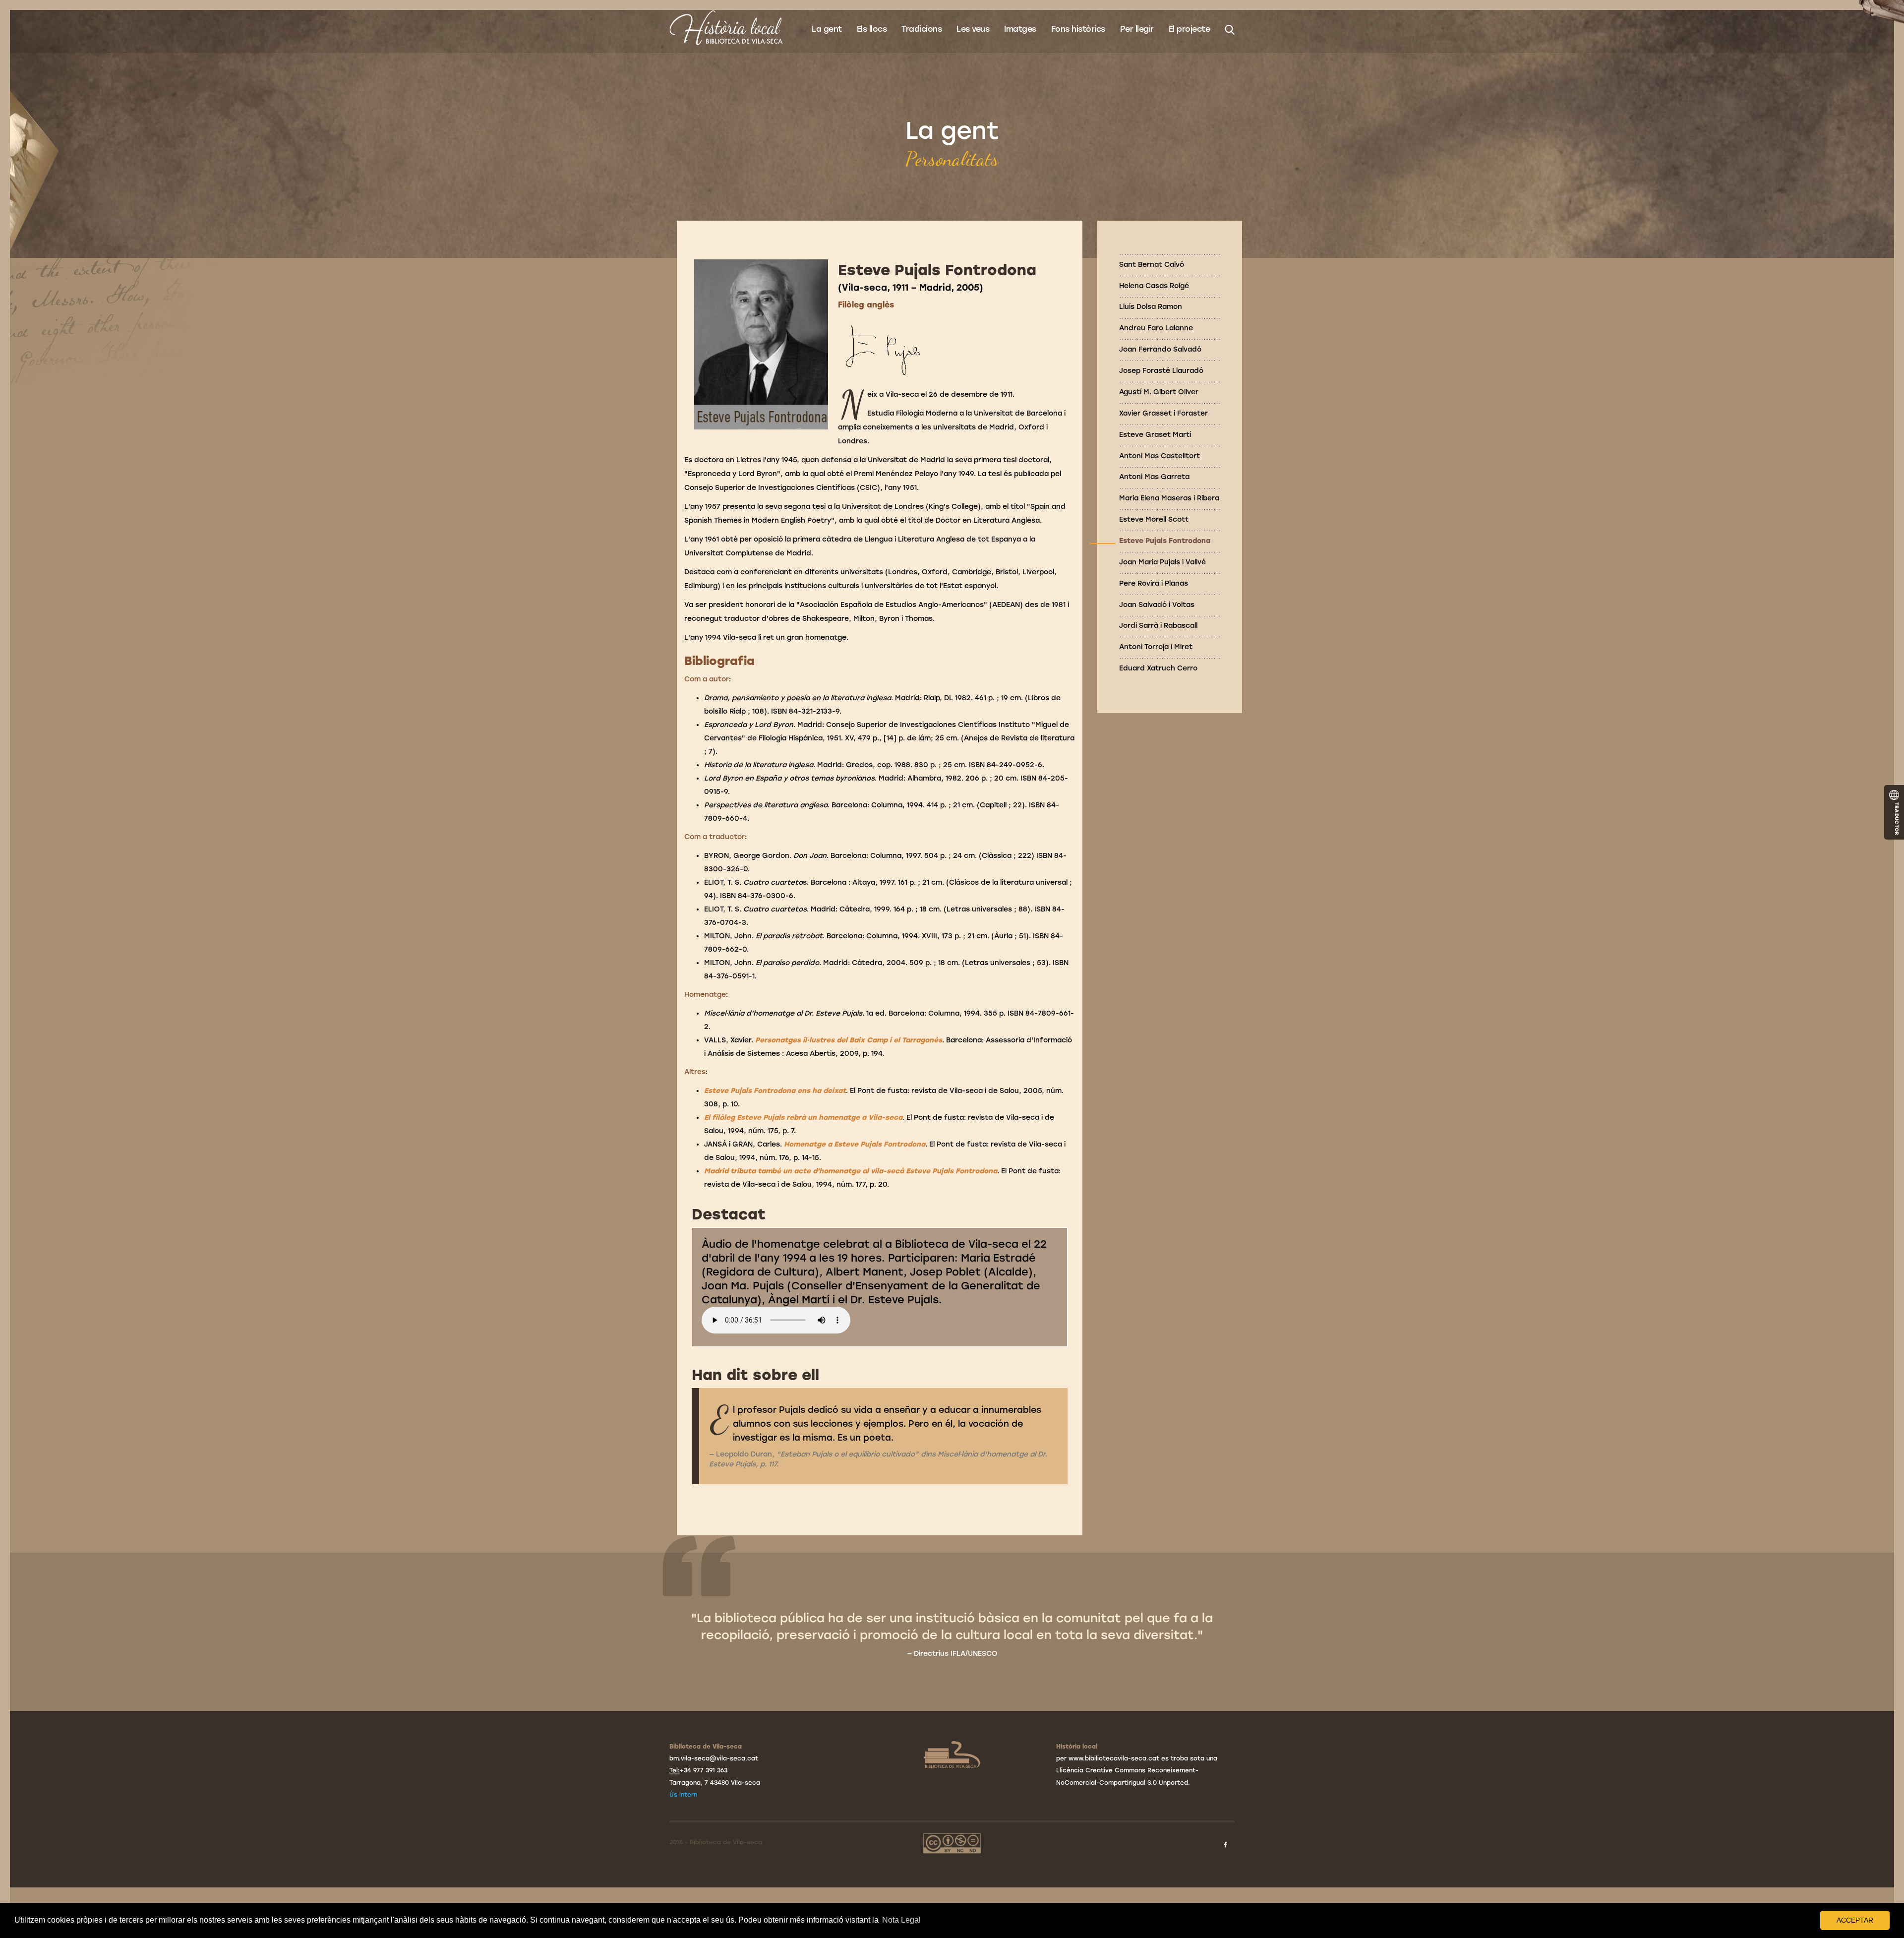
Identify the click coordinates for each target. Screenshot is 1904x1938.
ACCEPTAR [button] (1855, 1920)
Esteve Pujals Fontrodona (1165, 541)
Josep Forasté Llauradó (1161, 371)
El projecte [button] (1190, 29)
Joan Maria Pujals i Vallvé (1162, 562)
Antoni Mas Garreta (1154, 477)
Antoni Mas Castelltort (1160, 456)
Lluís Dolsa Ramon (1151, 307)
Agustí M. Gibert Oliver (1159, 392)
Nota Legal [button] (901, 1920)
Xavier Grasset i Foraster (1163, 413)
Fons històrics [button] (1078, 29)
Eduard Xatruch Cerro (1158, 668)
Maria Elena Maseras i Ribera (1169, 498)
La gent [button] (827, 29)
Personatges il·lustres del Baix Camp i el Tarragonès (848, 1040)
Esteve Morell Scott (1154, 519)
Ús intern (683, 1795)
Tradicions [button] (922, 29)
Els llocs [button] (872, 29)
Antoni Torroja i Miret (1156, 647)
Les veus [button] (973, 29)
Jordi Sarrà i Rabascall (1158, 626)
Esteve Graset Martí (1155, 435)
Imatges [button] (1020, 29)
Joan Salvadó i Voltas (1157, 605)
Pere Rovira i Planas (1154, 583)
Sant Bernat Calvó (1152, 265)
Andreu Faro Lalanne (1156, 328)
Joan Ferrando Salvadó (1160, 349)
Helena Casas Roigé (1154, 286)
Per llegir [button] (1137, 29)
